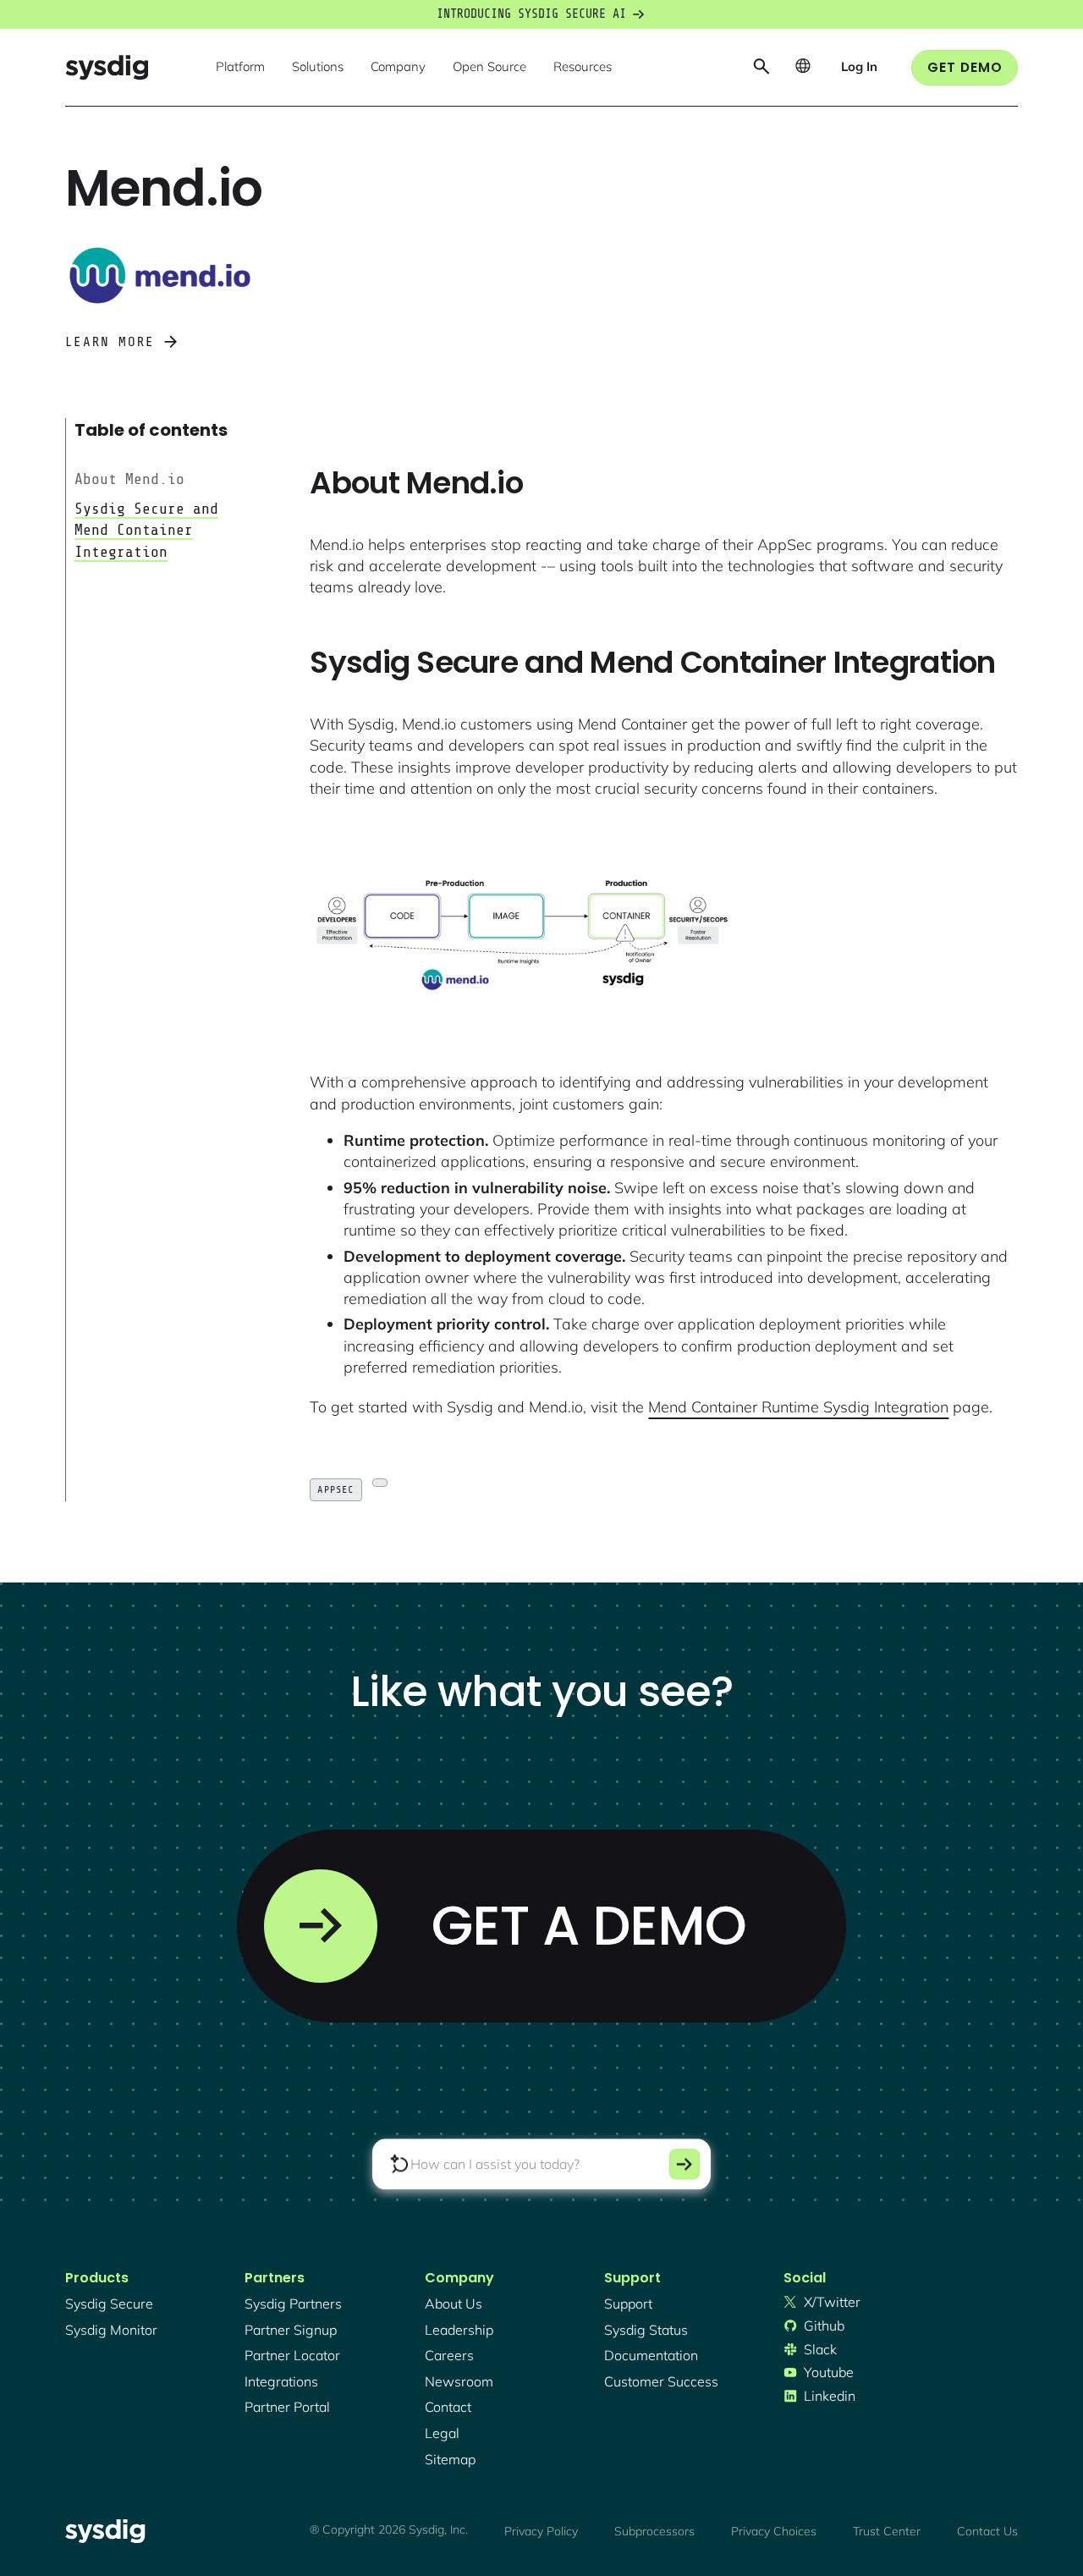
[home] (107, 67)
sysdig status (646, 2330)
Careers (449, 2355)
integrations (281, 2381)
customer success (661, 2381)
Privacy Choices (774, 2531)
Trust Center (887, 2531)
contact (448, 2407)
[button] (240, 68)
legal (442, 2433)
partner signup (291, 2330)
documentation (651, 2355)
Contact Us (987, 2531)
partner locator (292, 2355)
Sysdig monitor (111, 2330)
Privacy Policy (541, 2531)
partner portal (287, 2407)
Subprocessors (654, 2531)
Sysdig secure (109, 2304)
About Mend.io (129, 479)
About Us (454, 2304)
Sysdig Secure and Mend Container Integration (146, 530)
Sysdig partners (293, 2304)
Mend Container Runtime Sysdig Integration (798, 1407)
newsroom (459, 2381)
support (628, 2304)
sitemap (450, 2459)
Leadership (459, 2330)
